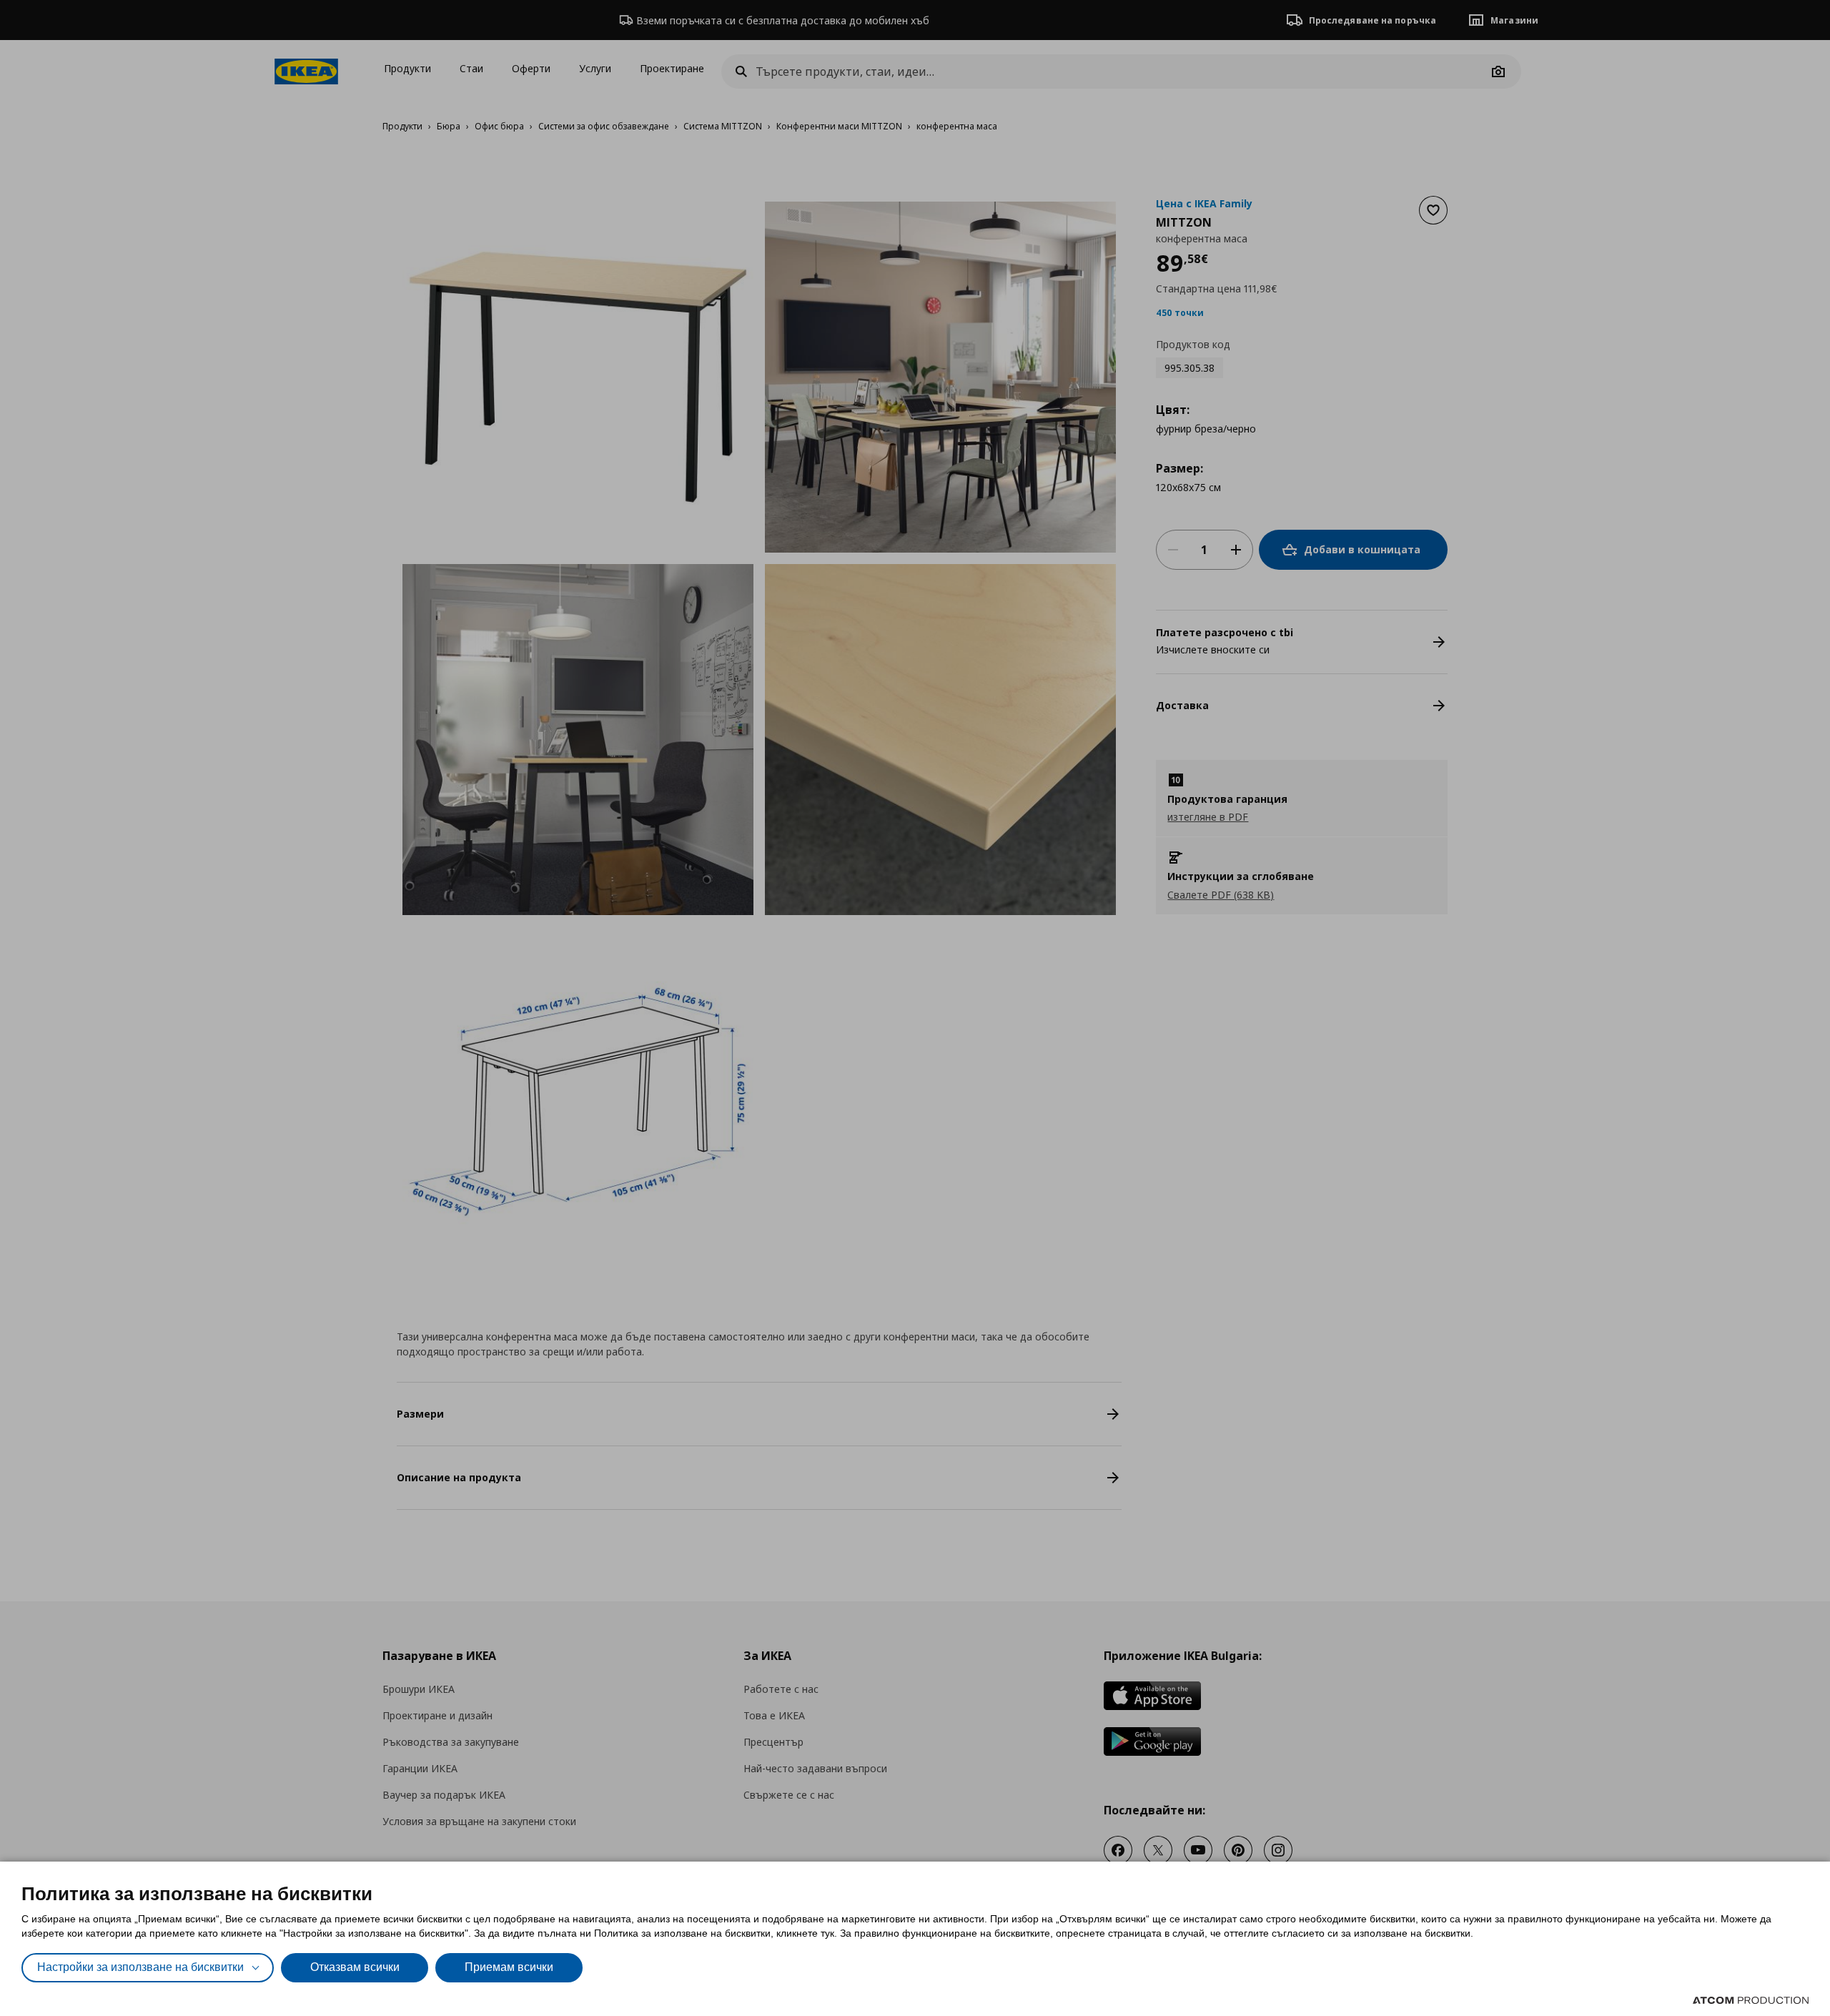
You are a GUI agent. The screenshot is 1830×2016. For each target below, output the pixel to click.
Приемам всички (509, 1967)
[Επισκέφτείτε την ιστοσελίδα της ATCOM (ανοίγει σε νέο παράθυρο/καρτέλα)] (1751, 2000)
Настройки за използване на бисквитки (140, 1967)
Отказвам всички (355, 1967)
